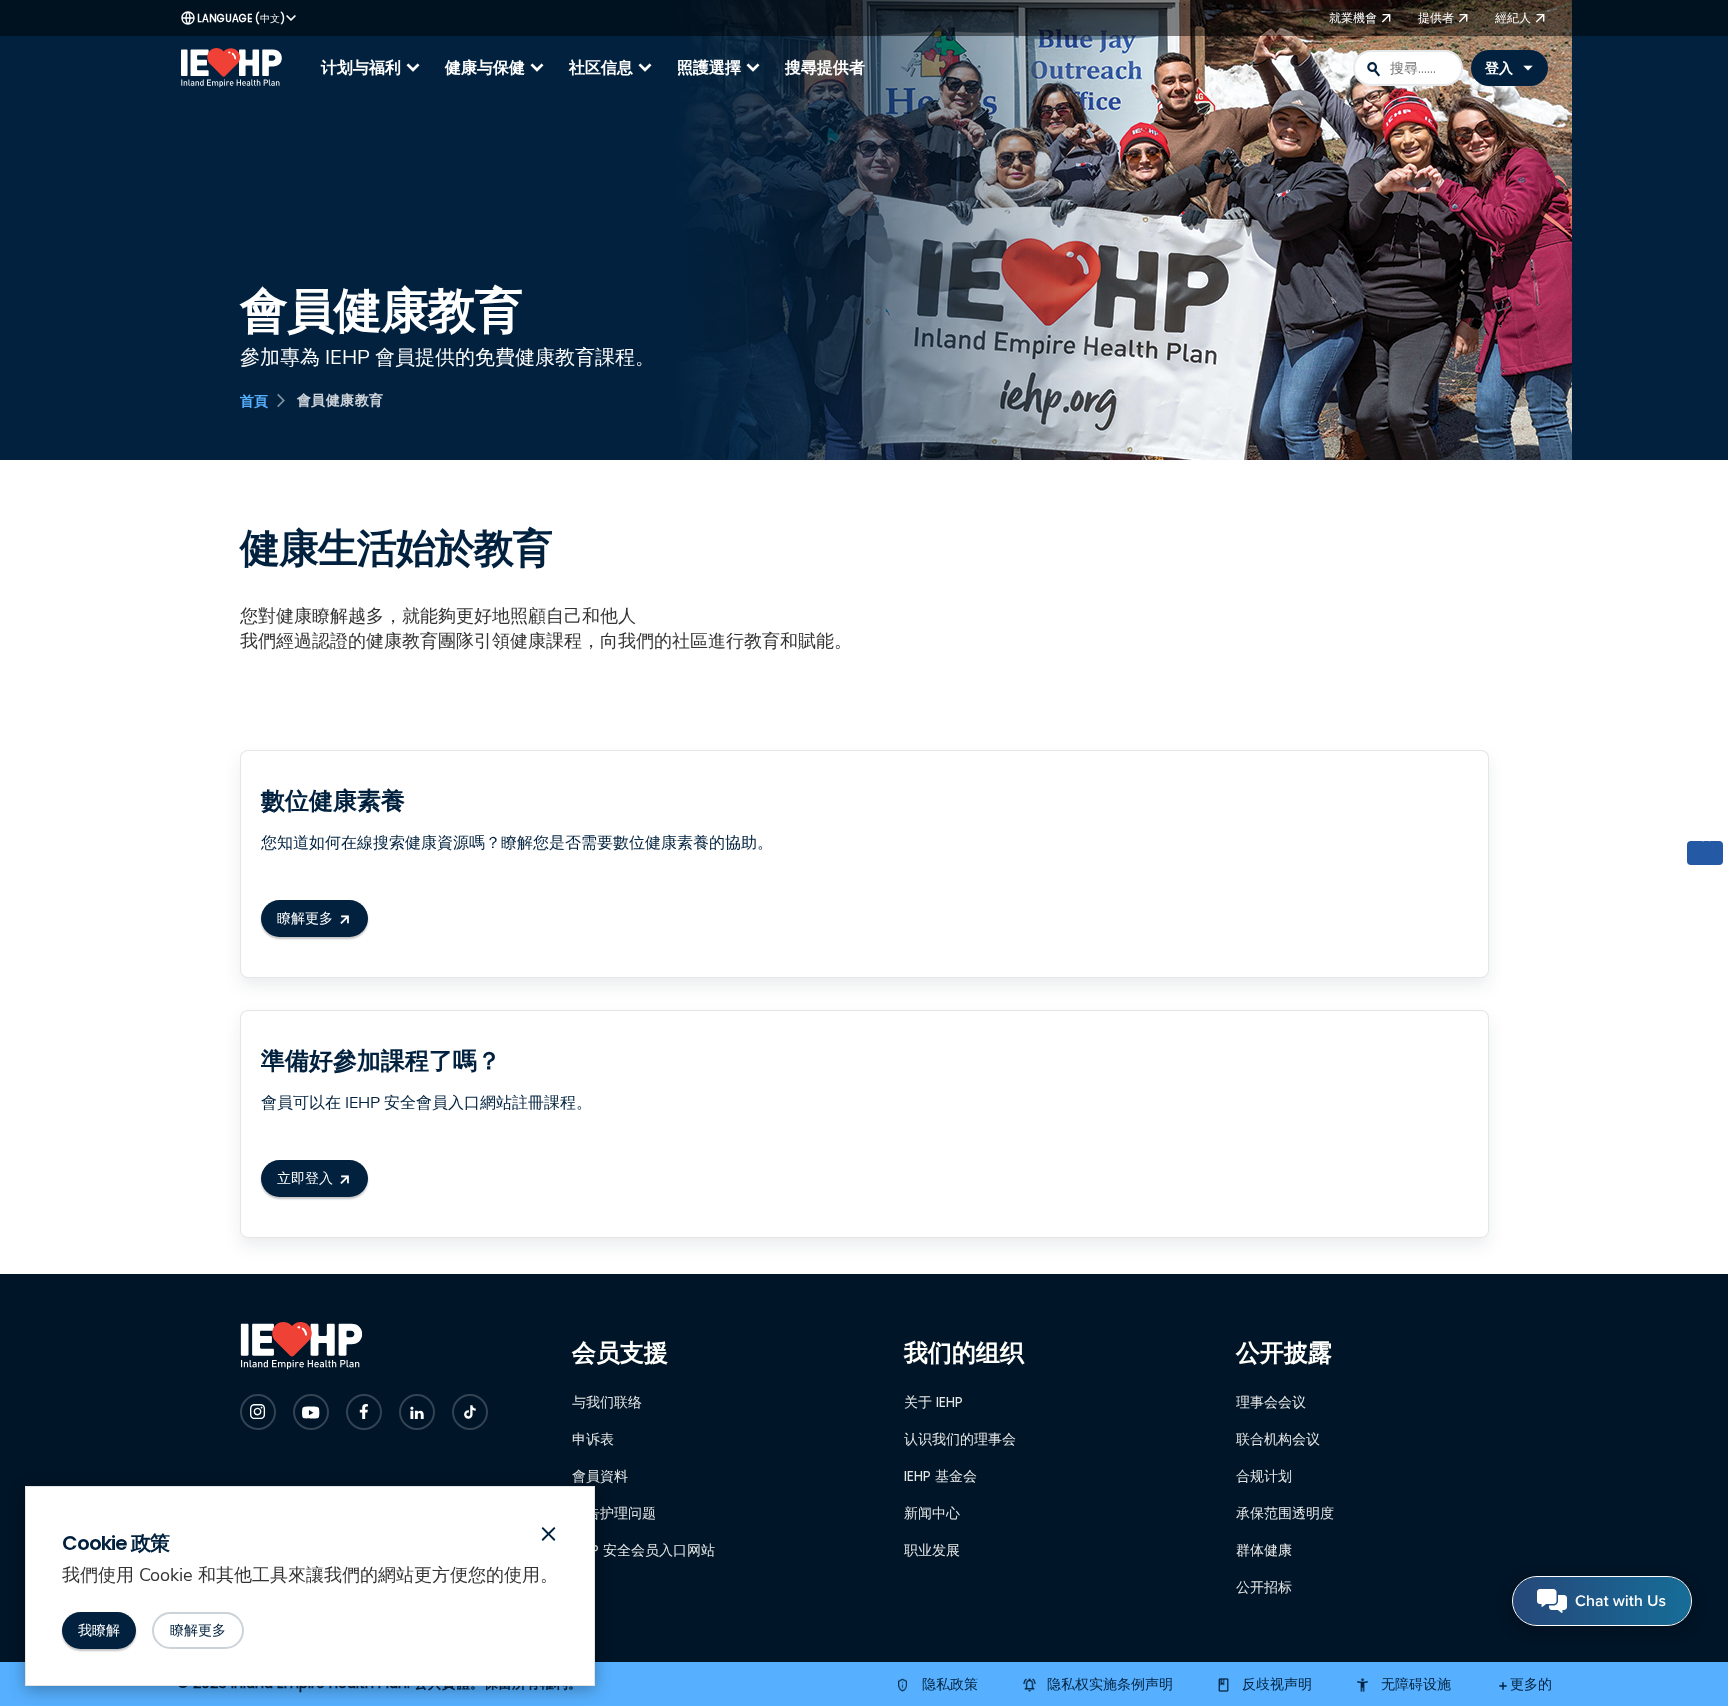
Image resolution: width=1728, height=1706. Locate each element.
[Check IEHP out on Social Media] (258, 1412)
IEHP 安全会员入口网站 (643, 1550)
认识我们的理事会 (960, 1439)
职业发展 (932, 1550)
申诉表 (593, 1439)
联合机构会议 (1278, 1439)
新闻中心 (932, 1513)
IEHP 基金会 (940, 1476)
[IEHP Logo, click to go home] (236, 68)
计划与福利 (373, 68)
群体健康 (1264, 1550)
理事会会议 (1271, 1402)
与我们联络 (607, 1402)
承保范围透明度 (1285, 1513)
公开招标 (1264, 1587)
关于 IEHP (933, 1402)
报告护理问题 (614, 1513)
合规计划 (1264, 1476)
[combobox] (1408, 68)
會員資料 (600, 1476)
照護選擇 (721, 68)
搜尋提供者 (825, 67)
